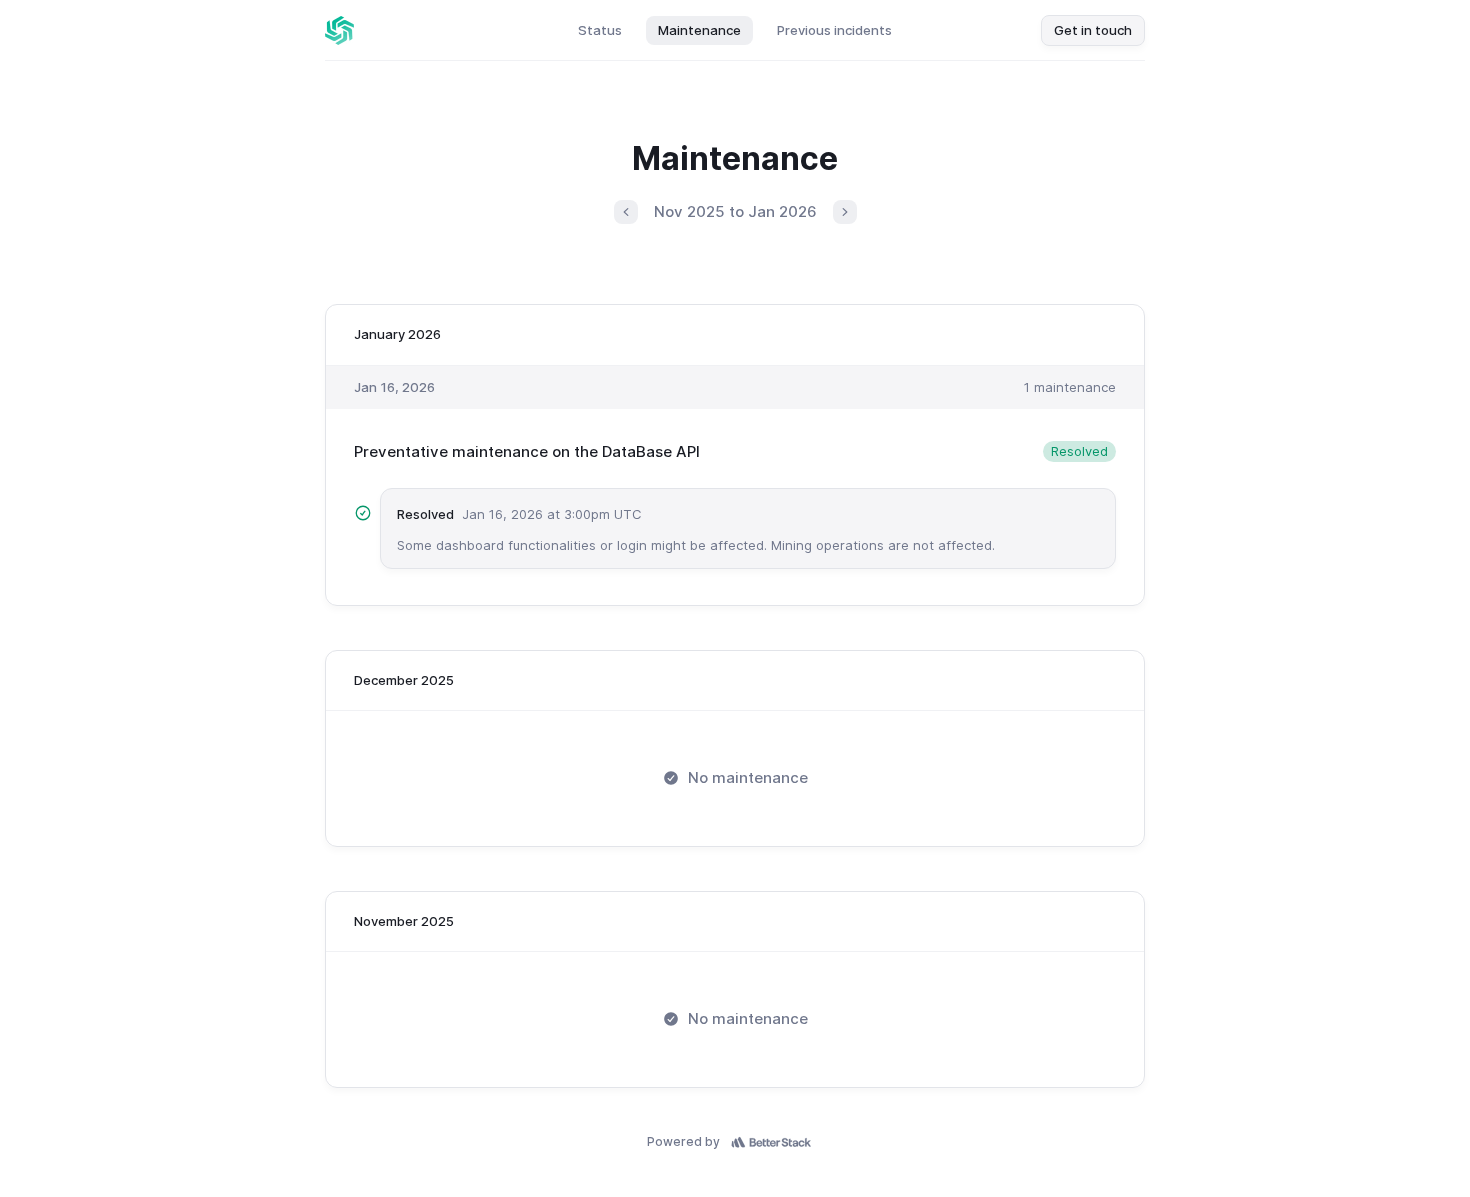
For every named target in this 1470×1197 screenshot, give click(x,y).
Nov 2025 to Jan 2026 (735, 211)
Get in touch (1093, 30)
